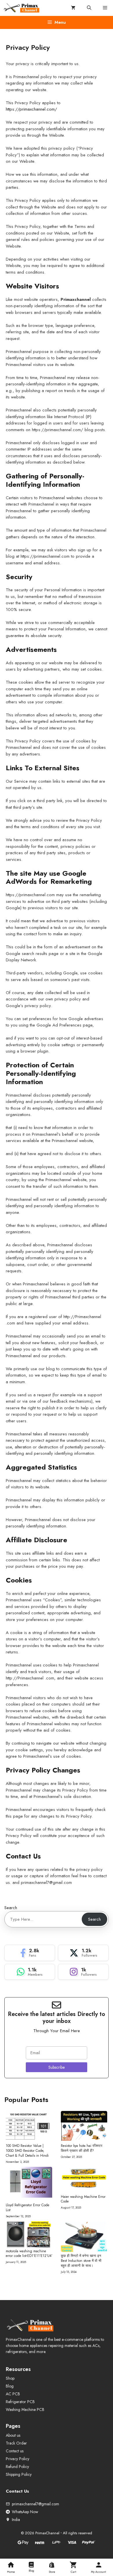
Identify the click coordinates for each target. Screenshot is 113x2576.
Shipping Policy (19, 2474)
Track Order (16, 2443)
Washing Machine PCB (25, 2409)
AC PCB (13, 2394)
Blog (10, 2386)
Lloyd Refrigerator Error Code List (28, 2208)
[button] (89, 8)
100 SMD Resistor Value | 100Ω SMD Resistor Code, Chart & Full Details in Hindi (27, 2151)
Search (11, 1908)
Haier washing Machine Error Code (83, 2199)
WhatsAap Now (25, 2512)
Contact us (15, 2451)
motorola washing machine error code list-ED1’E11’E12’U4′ (29, 2254)
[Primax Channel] (22, 8)
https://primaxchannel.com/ (31, 109)
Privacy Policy (18, 2459)
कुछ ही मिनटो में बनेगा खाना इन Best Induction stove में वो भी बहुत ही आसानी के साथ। (81, 2261)
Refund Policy (17, 2467)
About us (13, 2435)
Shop (10, 2378)
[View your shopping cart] (73, 8)
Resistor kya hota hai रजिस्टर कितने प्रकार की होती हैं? (82, 2148)
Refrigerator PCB (20, 2402)
